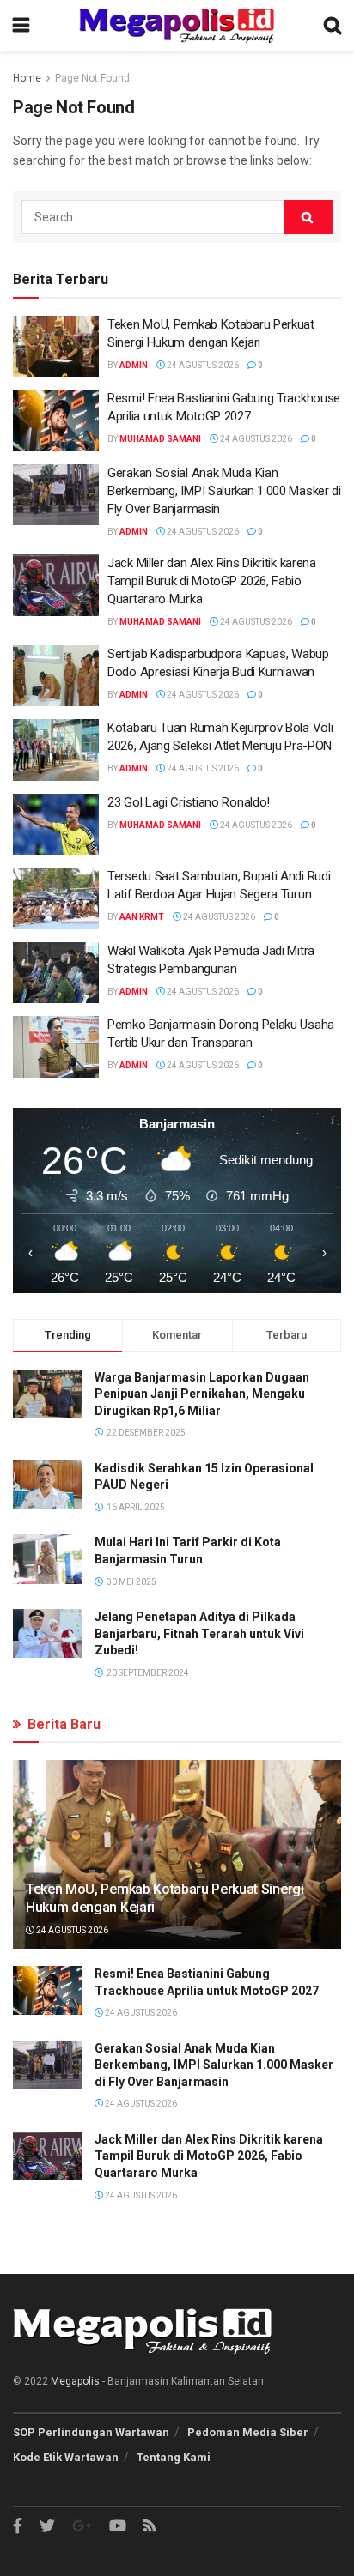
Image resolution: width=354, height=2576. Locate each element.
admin (134, 365)
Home (27, 78)
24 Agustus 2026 (202, 365)
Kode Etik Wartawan (66, 2457)
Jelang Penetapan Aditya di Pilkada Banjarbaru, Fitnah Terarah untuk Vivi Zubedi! (199, 1633)
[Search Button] (308, 217)
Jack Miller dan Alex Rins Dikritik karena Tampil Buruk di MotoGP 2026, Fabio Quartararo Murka (212, 581)
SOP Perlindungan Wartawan (91, 2432)
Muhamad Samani (160, 439)
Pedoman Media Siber (248, 2432)
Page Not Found (92, 78)
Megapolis (75, 2381)
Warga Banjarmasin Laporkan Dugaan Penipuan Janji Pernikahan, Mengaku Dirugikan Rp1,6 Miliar (202, 1394)
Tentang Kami (174, 2457)
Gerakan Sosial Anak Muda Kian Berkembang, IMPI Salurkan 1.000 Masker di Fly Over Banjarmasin (224, 491)
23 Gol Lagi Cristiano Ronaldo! (189, 802)
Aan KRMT (142, 917)
